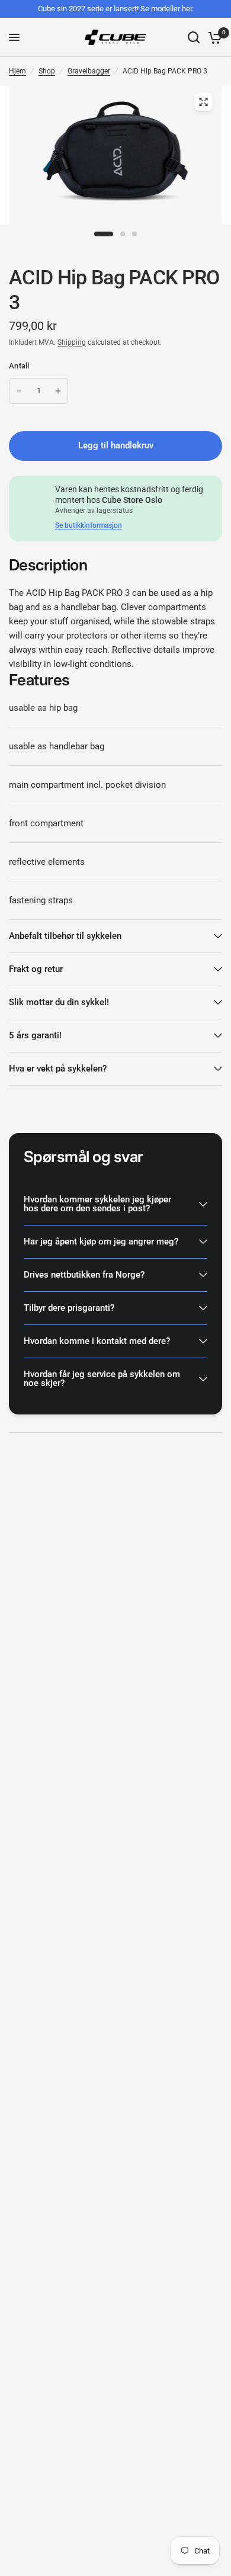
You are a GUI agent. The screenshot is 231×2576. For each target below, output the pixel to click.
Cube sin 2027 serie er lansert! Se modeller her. (116, 9)
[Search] (194, 37)
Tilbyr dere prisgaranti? (69, 1308)
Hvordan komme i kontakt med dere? (97, 1341)
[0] (213, 37)
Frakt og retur (36, 969)
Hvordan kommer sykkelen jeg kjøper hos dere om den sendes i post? (97, 1204)
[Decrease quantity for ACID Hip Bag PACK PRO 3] (19, 391)
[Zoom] (204, 102)
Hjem (17, 71)
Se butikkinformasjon (89, 525)
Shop (47, 71)
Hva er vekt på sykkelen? (58, 1069)
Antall (19, 366)
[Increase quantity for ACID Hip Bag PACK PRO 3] (58, 391)
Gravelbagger (89, 71)
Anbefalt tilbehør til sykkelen (65, 936)
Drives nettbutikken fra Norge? (84, 1275)
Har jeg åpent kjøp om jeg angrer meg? (101, 1242)
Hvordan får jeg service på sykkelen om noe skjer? (102, 1379)
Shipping (72, 342)
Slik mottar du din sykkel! (59, 1002)
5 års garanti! (35, 1035)
